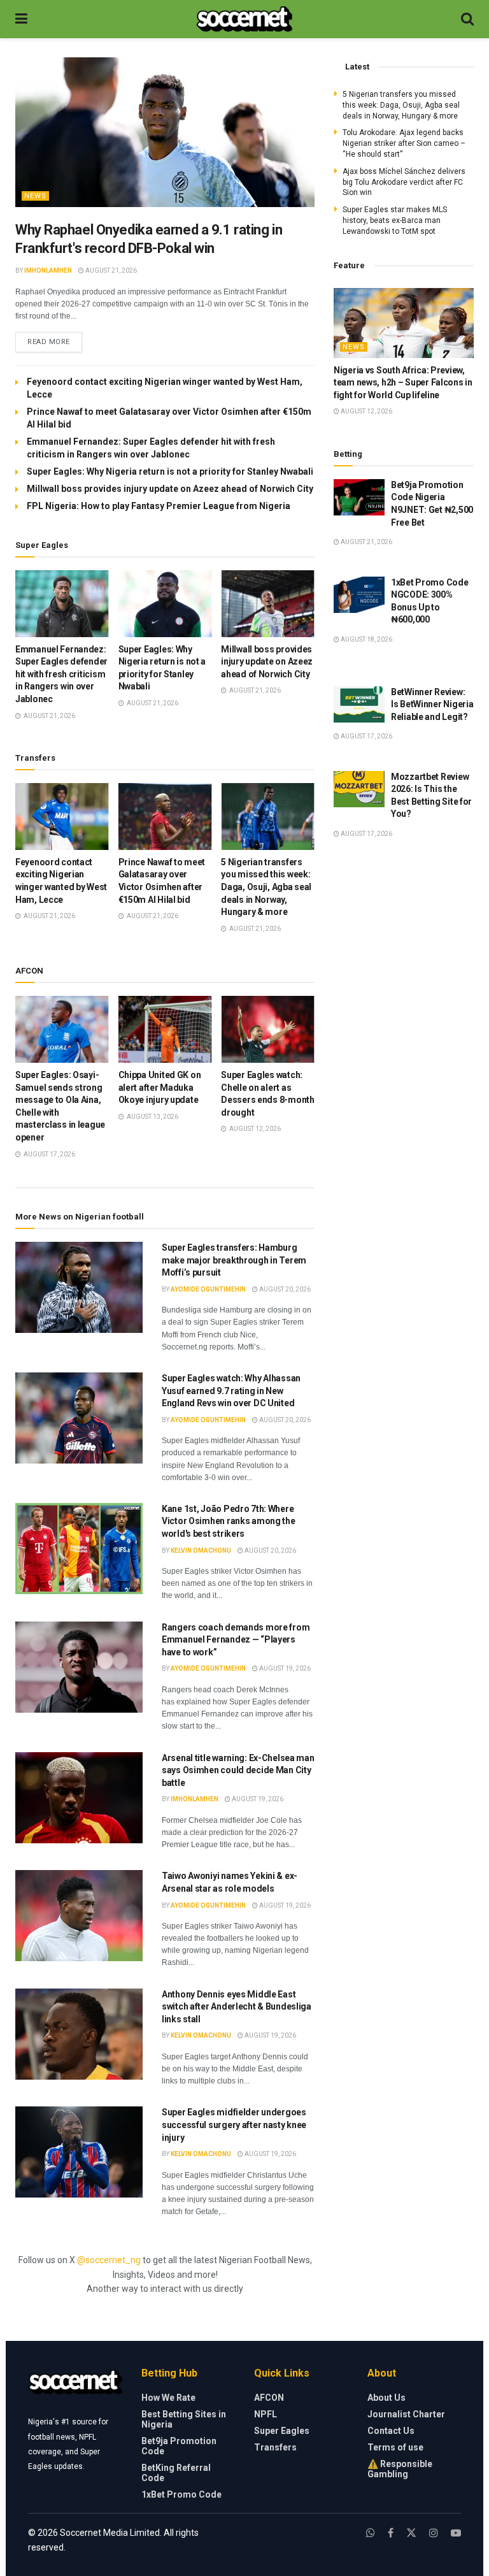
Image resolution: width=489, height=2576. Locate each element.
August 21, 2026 (110, 270)
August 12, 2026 (366, 411)
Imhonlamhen (48, 270)
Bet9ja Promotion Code (179, 2446)
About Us (386, 2398)
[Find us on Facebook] (391, 2533)
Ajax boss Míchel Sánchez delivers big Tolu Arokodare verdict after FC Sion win (404, 182)
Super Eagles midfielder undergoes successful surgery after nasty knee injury (234, 2125)
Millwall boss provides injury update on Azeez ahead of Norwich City (170, 489)
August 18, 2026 (366, 639)
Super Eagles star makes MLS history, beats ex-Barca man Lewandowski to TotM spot (395, 220)
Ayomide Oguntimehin (208, 1289)
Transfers (275, 2447)
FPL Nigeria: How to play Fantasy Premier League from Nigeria (159, 506)
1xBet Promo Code (181, 2494)
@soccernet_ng (109, 2260)
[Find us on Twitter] (411, 2533)
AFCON (269, 2398)
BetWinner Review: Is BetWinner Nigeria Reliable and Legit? (432, 704)
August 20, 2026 (284, 1289)
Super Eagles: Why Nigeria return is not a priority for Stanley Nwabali (170, 471)
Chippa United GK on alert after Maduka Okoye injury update (160, 1087)
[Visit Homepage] (244, 19)
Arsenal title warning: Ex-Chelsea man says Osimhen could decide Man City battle (238, 1770)
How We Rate (168, 2398)
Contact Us (391, 2431)
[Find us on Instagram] (434, 2533)
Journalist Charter (406, 2414)
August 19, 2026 (284, 1668)
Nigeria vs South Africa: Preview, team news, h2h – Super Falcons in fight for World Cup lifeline (403, 383)
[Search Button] (467, 19)
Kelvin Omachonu (201, 1551)
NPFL (266, 2414)
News (35, 196)
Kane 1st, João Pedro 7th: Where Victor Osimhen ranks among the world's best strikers (229, 1521)
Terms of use (395, 2447)
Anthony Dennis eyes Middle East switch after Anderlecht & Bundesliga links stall (237, 2007)
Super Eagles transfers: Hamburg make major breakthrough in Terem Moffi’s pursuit (234, 1260)
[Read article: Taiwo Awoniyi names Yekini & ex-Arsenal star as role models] (79, 1916)
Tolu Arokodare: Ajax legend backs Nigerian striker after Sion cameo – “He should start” (404, 143)
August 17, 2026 (366, 736)
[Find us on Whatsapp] (371, 2533)
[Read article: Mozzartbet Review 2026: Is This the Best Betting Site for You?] (359, 789)
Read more (55, 342)
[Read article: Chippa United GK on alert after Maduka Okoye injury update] (165, 1029)
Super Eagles (282, 2431)
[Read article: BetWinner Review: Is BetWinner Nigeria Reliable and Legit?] (359, 704)
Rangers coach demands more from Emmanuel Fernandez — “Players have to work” (236, 1640)
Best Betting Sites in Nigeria (184, 2419)
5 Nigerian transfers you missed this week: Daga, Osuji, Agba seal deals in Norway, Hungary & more (266, 887)
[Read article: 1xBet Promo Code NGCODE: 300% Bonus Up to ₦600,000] (359, 595)
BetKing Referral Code (176, 2473)
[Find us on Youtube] (456, 2533)
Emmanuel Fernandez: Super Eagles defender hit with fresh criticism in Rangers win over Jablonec (61, 674)
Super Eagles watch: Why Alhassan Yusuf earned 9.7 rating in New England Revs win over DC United (231, 1391)
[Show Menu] (21, 19)
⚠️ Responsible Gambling (400, 2469)
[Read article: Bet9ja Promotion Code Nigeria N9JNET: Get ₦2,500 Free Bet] (359, 497)
